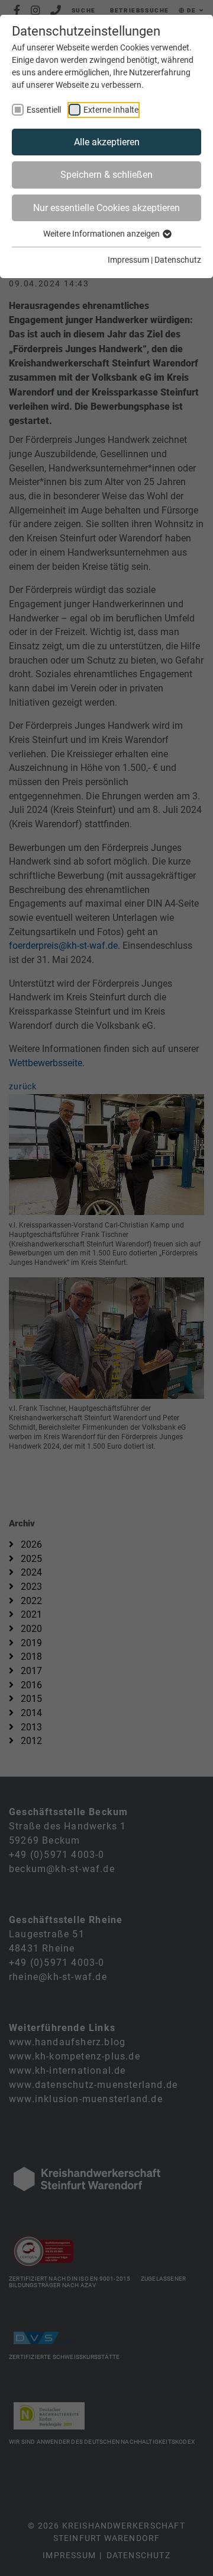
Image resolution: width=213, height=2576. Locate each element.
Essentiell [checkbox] (44, 110)
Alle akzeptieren (107, 142)
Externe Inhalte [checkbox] (111, 110)
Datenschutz (178, 260)
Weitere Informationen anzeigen (102, 234)
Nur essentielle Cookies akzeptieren (106, 208)
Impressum (128, 260)
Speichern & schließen (106, 175)
